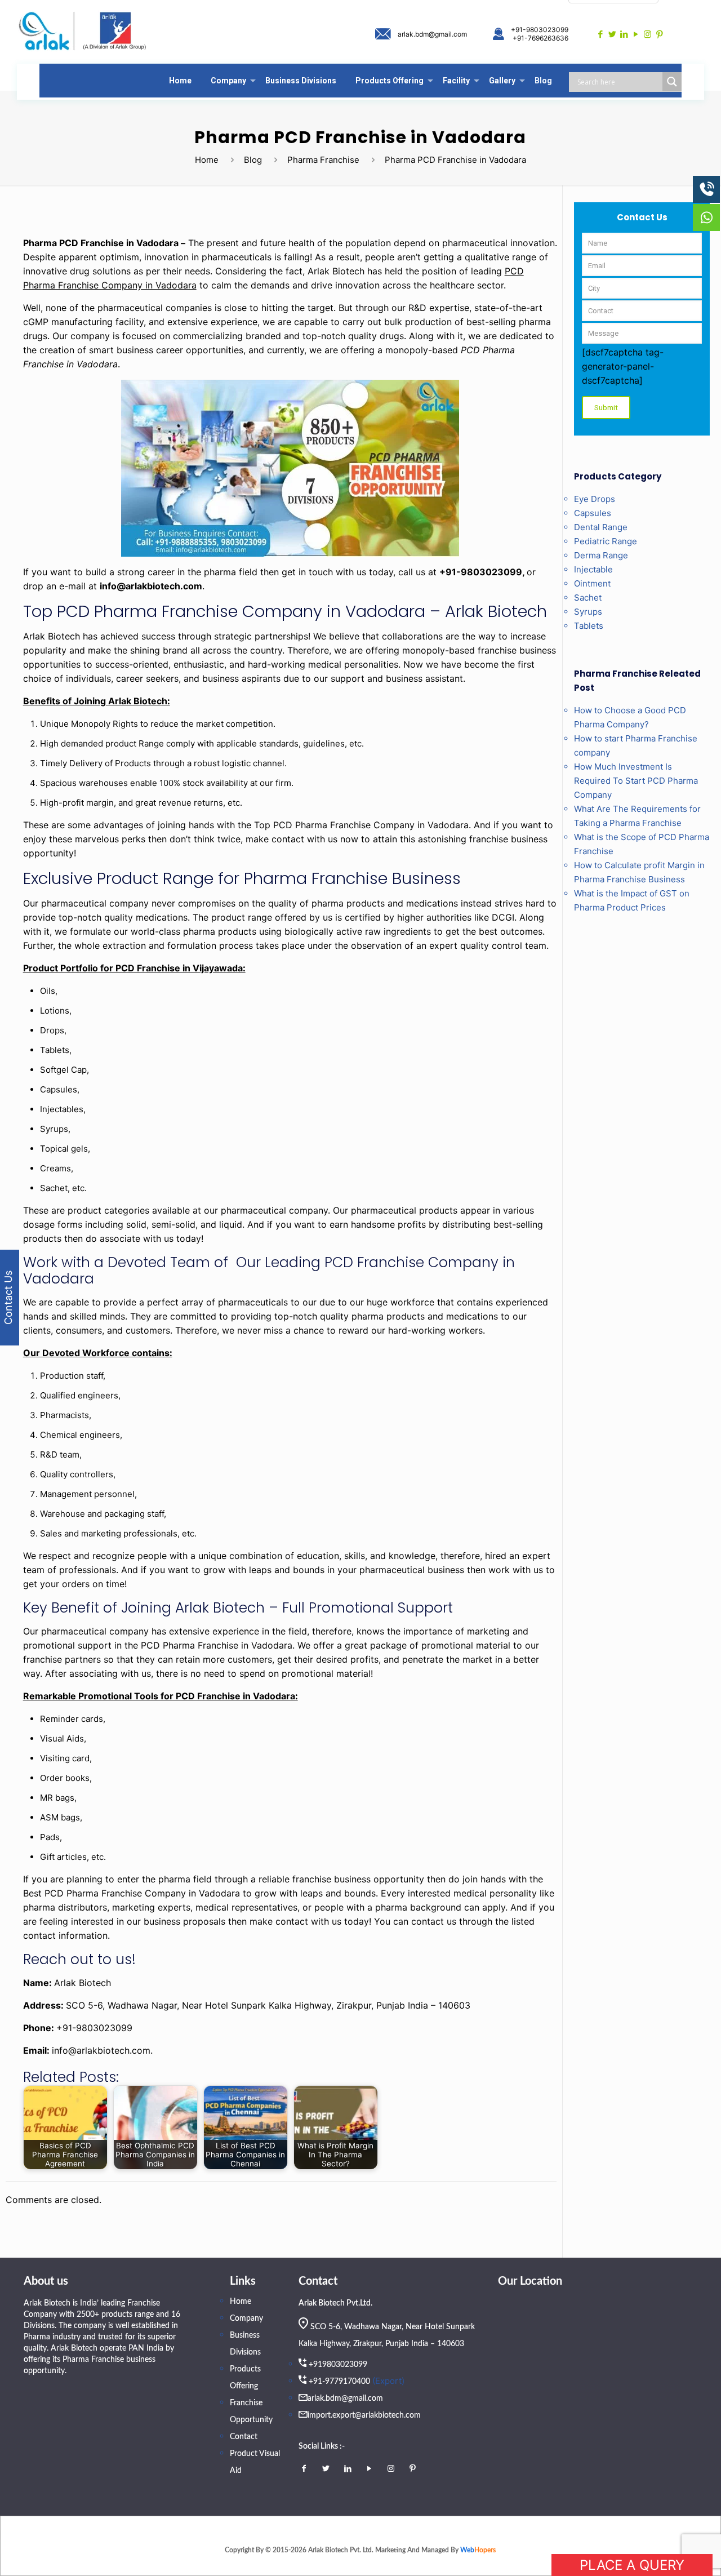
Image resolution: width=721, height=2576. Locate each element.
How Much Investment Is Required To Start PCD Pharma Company (636, 781)
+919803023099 (338, 2365)
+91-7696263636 (540, 38)
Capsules (593, 513)
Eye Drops (595, 499)
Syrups (588, 612)
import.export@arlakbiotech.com (364, 2415)
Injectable (593, 569)
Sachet (588, 598)
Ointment (592, 583)
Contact (244, 2437)
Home (207, 160)
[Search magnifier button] (672, 82)
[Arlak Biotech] (83, 32)
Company (246, 2319)
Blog (253, 160)
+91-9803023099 (540, 30)
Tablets (589, 626)
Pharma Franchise (323, 160)
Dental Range (601, 527)
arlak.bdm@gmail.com (432, 34)
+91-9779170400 (339, 2382)
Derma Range (601, 555)
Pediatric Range (606, 541)
